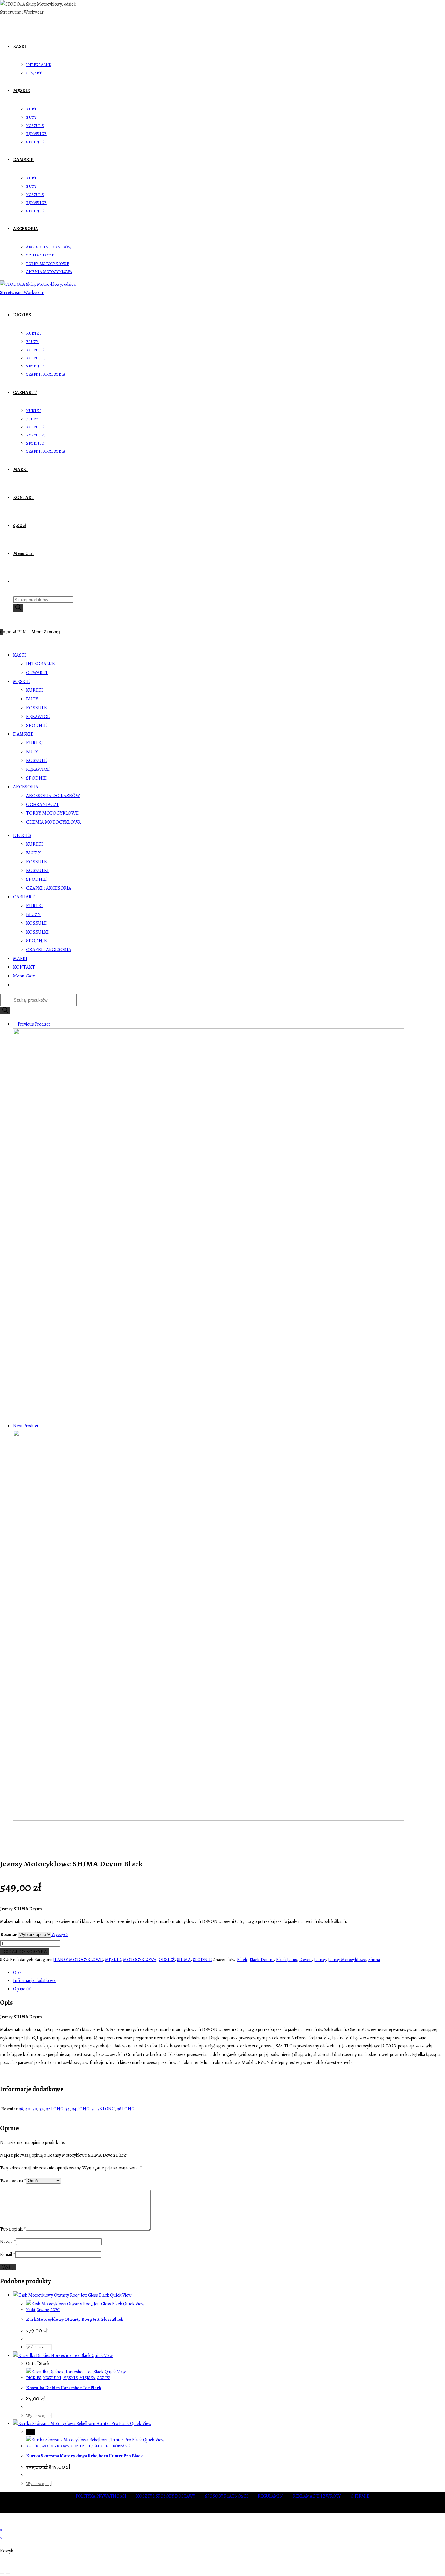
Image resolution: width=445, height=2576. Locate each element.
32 (42, 2109)
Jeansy (320, 1960)
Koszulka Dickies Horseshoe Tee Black (64, 2388)
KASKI (20, 655)
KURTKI (35, 690)
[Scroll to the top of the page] (2, 2522)
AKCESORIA (26, 787)
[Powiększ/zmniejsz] (2, 2565)
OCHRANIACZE (43, 804)
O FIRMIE (360, 2496)
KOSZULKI (37, 870)
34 (68, 2109)
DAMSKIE (23, 734)
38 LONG (126, 2109)
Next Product (26, 1426)
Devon (306, 1960)
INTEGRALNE (40, 664)
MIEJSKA (87, 2378)
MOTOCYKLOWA (140, 1960)
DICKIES (22, 835)
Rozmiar (9, 1935)
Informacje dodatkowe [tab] (34, 1980)
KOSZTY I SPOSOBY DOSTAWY (171, 2496)
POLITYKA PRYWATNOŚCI (106, 2496)
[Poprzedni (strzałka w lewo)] (2, 2573)
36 (93, 2109)
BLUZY (33, 853)
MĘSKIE (21, 681)
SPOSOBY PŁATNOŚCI (231, 2496)
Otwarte (43, 2310)
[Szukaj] (18, 608)
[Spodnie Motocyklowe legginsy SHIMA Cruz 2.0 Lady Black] (208, 1417)
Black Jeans (287, 1960)
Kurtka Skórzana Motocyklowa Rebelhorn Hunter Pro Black (84, 2456)
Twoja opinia (13, 2229)
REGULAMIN (275, 2496)
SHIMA (184, 1960)
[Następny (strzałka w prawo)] (8, 2573)
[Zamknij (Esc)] (19, 2565)
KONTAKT (24, 967)
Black (242, 1960)
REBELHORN (97, 2446)
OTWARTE (37, 672)
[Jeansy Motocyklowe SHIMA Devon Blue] (208, 1819)
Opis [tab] (17, 1972)
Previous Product (34, 1024)
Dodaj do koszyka (25, 1952)
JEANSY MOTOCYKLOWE (78, 1960)
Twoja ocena (13, 2181)
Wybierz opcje (39, 2347)
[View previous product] (15, 1024)
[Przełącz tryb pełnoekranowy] (8, 2565)
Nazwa (8, 2242)
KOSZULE (36, 708)
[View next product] (41, 1426)
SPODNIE (36, 725)
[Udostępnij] (13, 2565)
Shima (374, 1960)
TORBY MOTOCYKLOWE (52, 813)
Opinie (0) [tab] (22, 1989)
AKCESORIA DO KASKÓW (53, 796)
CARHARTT (25, 897)
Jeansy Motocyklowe (347, 1960)
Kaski (30, 2310)
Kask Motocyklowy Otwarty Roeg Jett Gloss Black (75, 2319)
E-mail (7, 2255)
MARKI (20, 958)
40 (28, 2109)
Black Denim (262, 1960)
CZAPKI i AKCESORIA (49, 888)
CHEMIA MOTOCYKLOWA (54, 822)
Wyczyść (60, 1935)
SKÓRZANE (120, 2446)
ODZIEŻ (167, 1960)
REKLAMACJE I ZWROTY (322, 2496)
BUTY (32, 699)
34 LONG (81, 2109)
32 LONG (55, 2109)
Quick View (120, 2295)
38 (21, 2109)
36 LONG (106, 2109)
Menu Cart (24, 976)
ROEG (55, 2310)
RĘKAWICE (38, 716)
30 (35, 2109)
